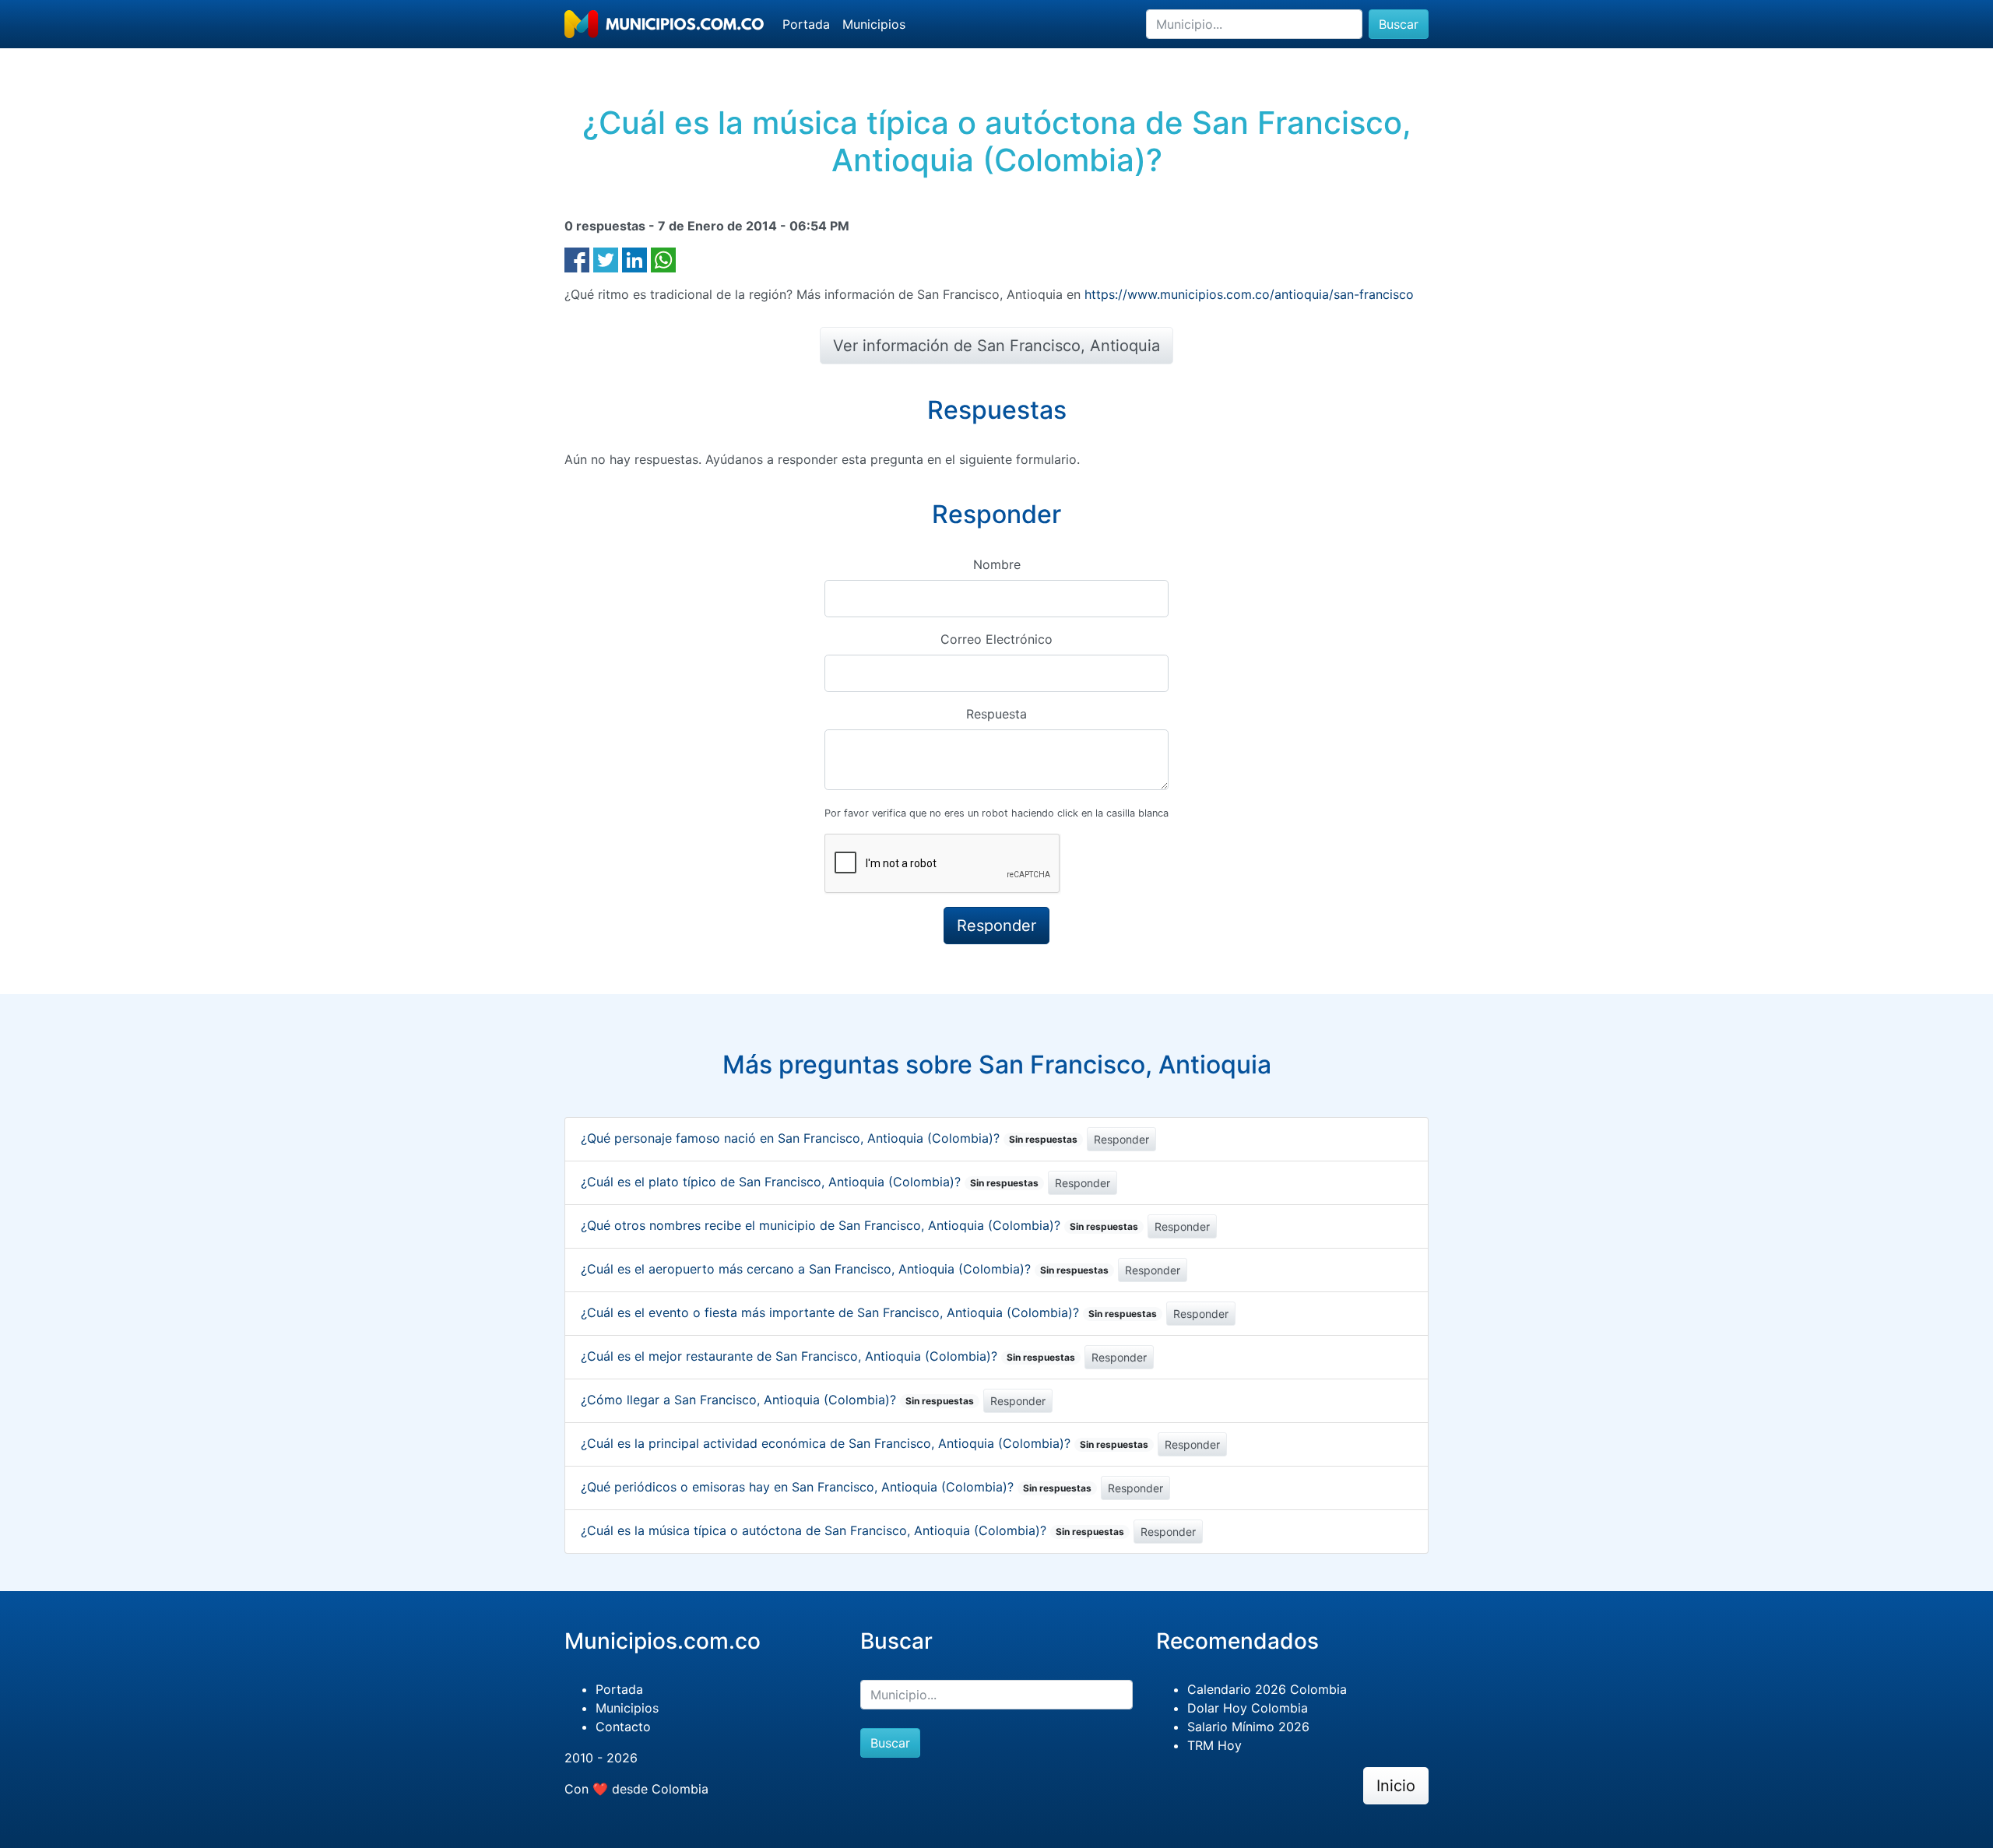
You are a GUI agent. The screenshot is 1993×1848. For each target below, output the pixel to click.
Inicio (1396, 1786)
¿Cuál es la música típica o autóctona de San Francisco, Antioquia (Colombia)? (852, 1530)
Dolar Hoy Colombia (1248, 1708)
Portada (806, 24)
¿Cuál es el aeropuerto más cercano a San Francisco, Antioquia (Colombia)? (845, 1269)
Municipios (874, 24)
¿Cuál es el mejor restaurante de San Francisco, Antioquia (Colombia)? (828, 1356)
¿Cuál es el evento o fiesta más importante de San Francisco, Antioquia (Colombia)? (869, 1312)
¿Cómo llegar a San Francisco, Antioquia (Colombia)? (777, 1400)
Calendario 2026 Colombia (1267, 1689)
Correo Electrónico (996, 639)
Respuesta (996, 714)
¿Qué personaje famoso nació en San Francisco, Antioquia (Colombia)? (829, 1138)
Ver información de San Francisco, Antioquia (996, 346)
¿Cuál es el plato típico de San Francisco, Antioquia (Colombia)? (810, 1182)
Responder (1121, 1139)
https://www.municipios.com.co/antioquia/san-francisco (1249, 294)
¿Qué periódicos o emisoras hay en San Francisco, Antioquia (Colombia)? (836, 1487)
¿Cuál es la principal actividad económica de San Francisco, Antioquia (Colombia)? (865, 1443)
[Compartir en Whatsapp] (663, 258)
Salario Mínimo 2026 (1248, 1727)
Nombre (997, 564)
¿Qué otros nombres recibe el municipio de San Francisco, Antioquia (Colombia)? (859, 1225)
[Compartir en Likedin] (634, 258)
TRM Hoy (1214, 1745)
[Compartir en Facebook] (577, 258)
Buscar (1399, 24)
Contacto (623, 1727)
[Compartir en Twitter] (606, 258)
